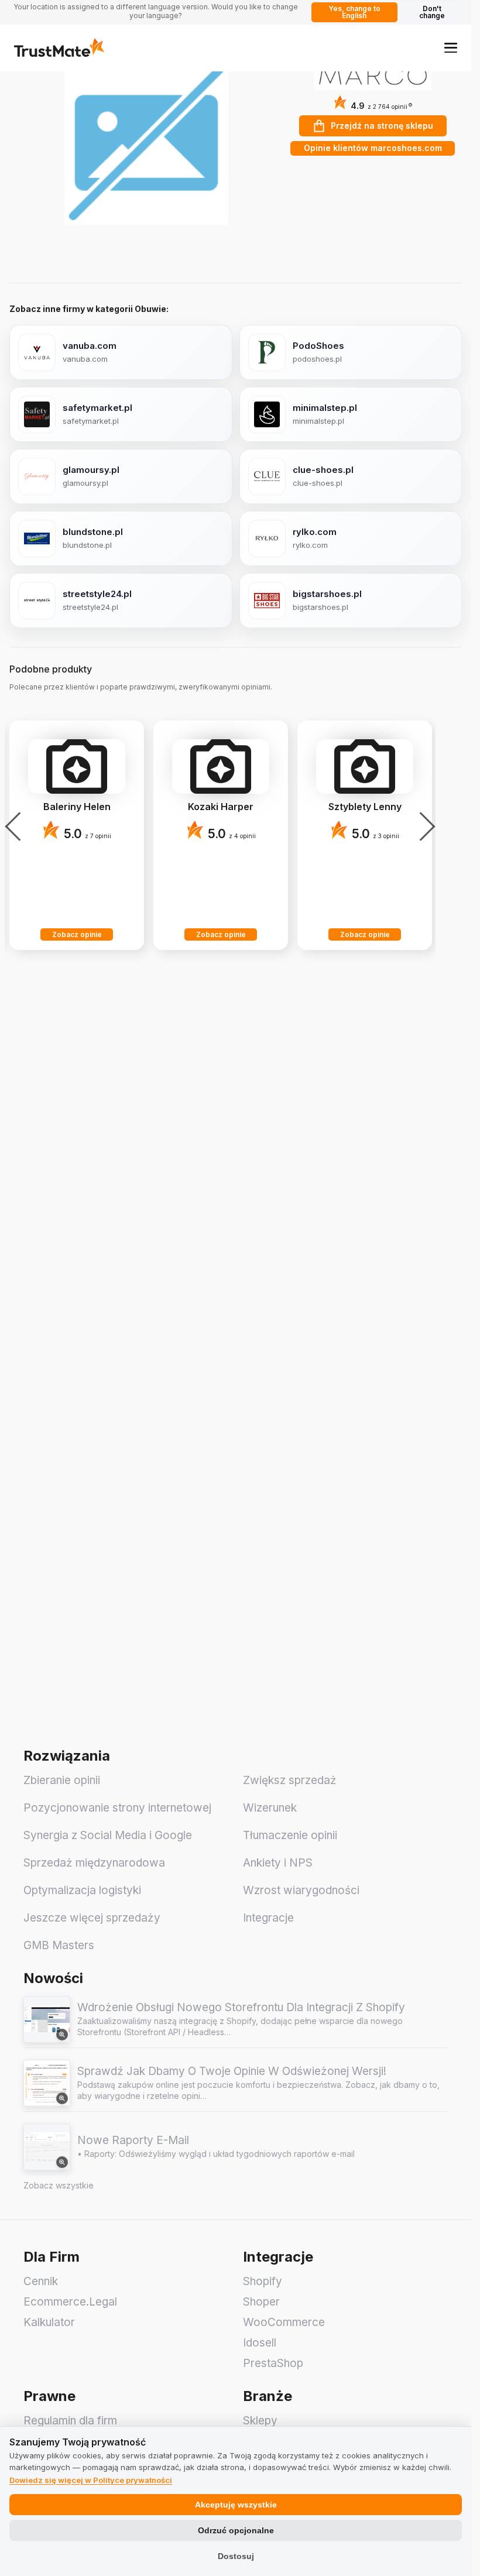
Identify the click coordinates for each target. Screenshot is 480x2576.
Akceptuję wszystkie (236, 2505)
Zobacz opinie (77, 934)
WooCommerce (284, 2322)
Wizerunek (270, 1808)
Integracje (268, 1918)
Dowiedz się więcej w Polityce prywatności (91, 2480)
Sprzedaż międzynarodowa (94, 1863)
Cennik (41, 2281)
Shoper (261, 2302)
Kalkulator (49, 2322)
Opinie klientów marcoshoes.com (373, 148)
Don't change (432, 12)
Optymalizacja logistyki (82, 1890)
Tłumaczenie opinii (290, 1835)
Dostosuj (236, 2556)
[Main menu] (451, 47)
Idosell (260, 2343)
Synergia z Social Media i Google (108, 1835)
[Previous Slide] (16, 826)
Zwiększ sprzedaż (290, 1780)
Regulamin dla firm (70, 2421)
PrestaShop (273, 2363)
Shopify (263, 2281)
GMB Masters (59, 1945)
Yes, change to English (354, 12)
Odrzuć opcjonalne (236, 2530)
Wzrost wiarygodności (301, 1890)
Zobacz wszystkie (59, 2185)
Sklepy (260, 2421)
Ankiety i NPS (278, 1863)
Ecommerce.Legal (70, 2302)
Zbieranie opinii (62, 1780)
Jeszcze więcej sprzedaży (92, 1918)
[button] (390, 107)
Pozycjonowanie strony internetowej (117, 1808)
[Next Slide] (424, 826)
